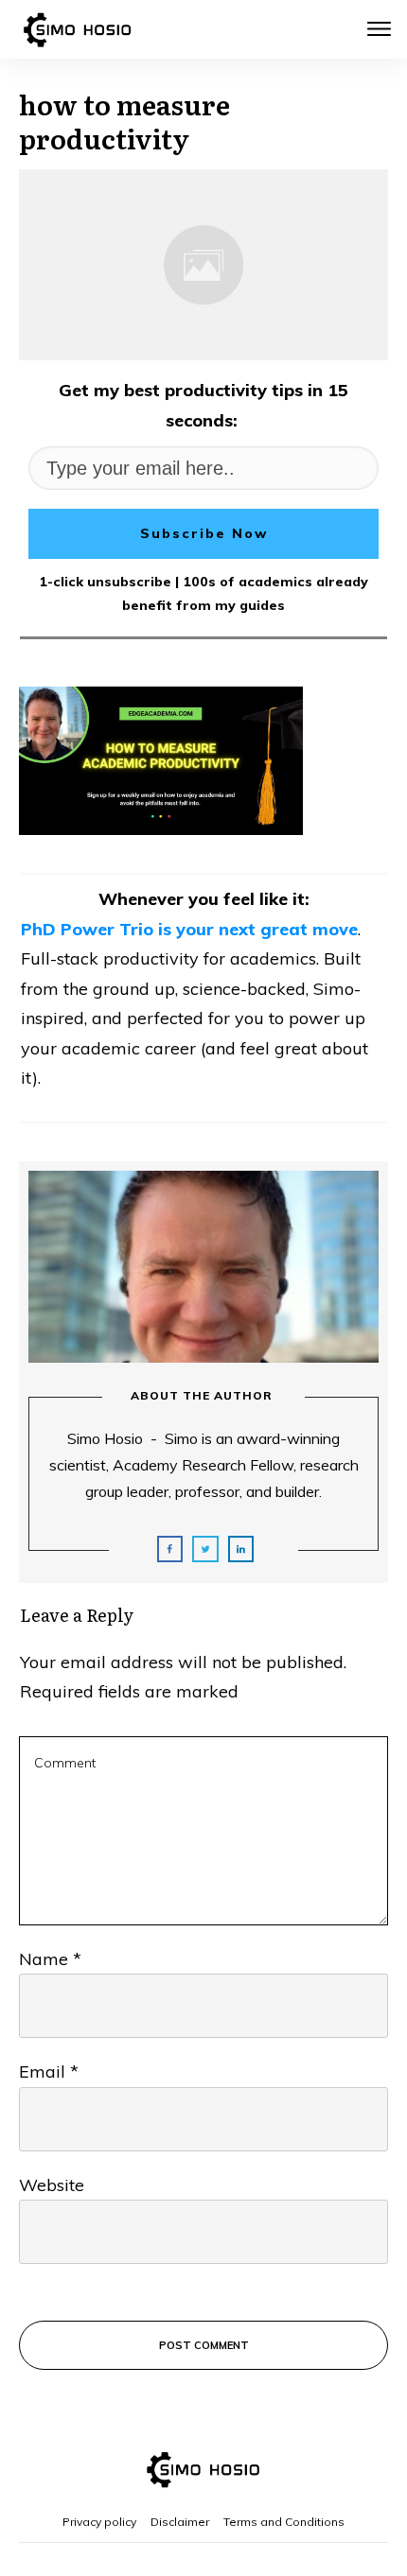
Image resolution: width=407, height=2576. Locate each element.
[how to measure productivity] (203, 265)
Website (52, 2185)
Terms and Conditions (284, 2522)
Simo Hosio (105, 1438)
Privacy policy (99, 2522)
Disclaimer (180, 2522)
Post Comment (204, 2345)
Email (49, 2071)
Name (50, 1959)
